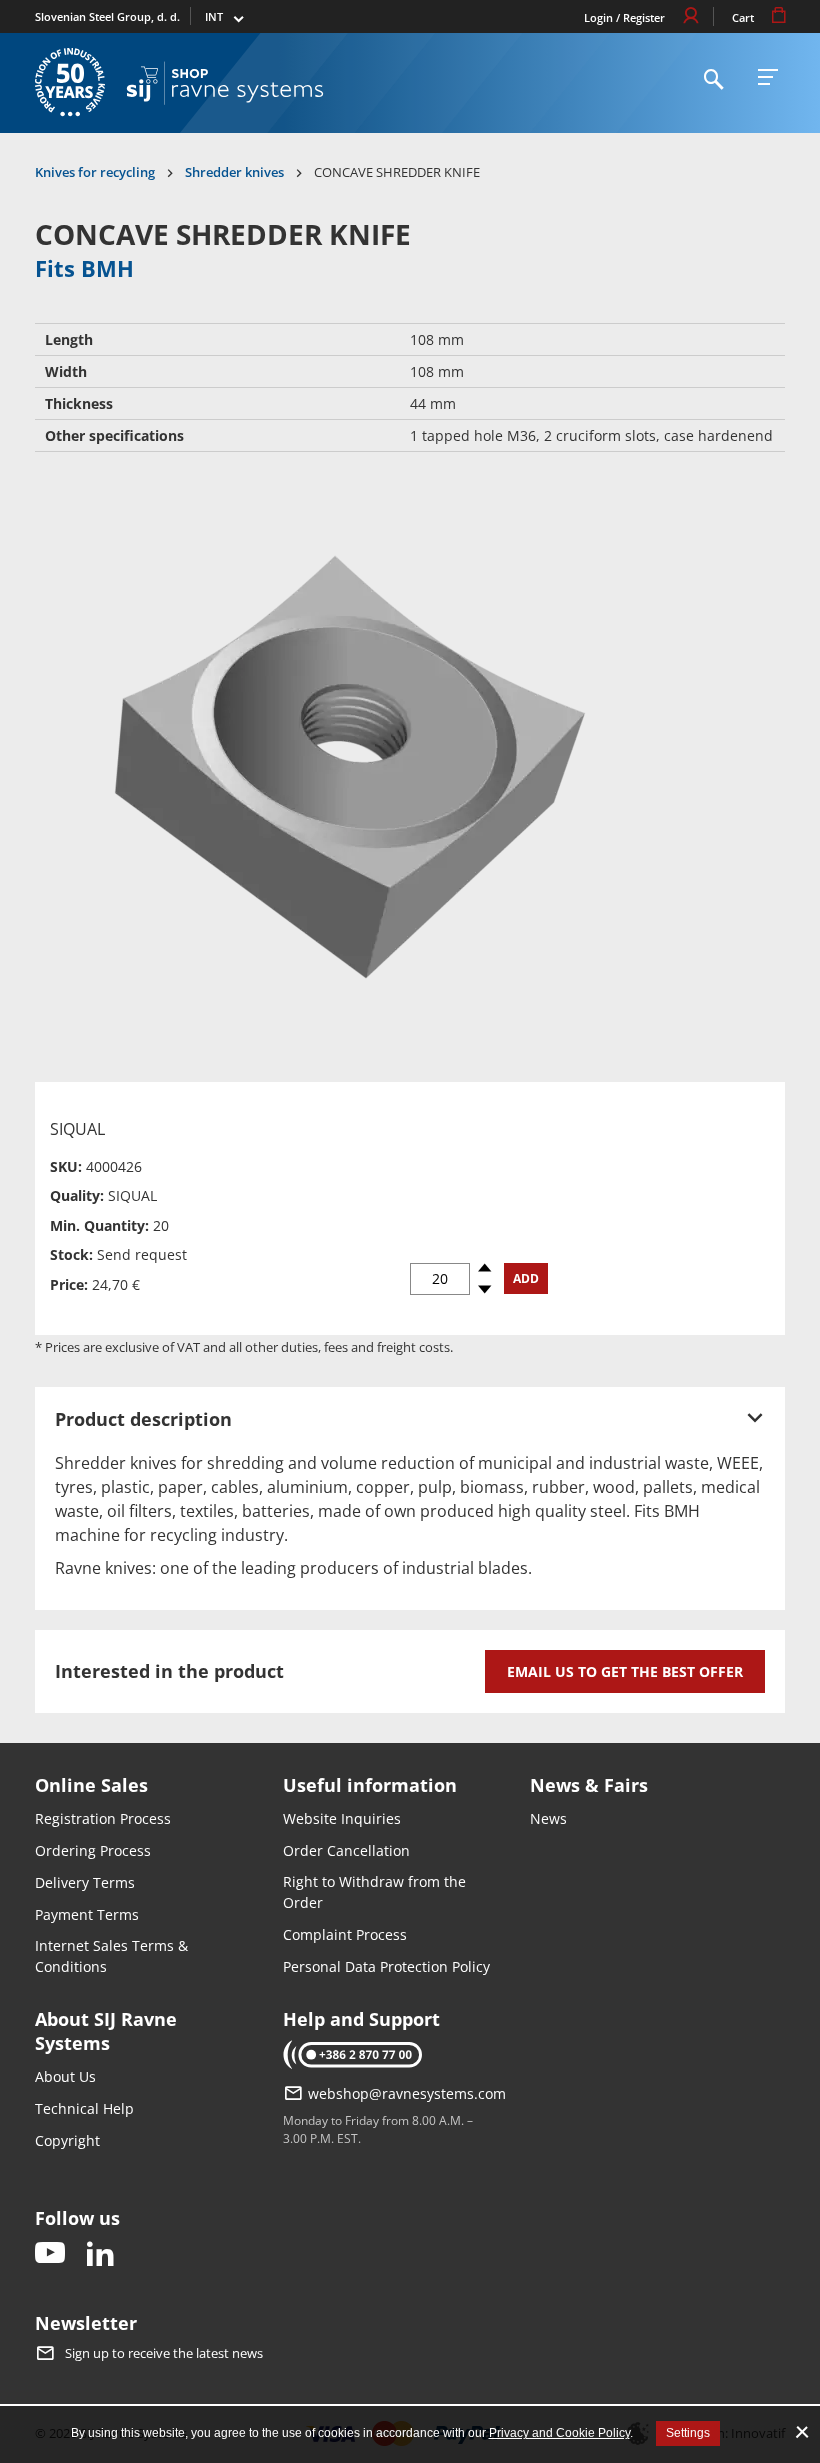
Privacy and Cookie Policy (559, 2433)
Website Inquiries (342, 1818)
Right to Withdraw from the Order (374, 1892)
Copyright (67, 2140)
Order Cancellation (346, 1850)
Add (526, 1278)
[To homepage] (225, 83)
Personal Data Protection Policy (386, 1966)
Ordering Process (93, 1850)
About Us (65, 2076)
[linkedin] (100, 2254)
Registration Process (103, 1818)
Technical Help (84, 2108)
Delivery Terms (85, 1882)
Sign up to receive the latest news (164, 2353)
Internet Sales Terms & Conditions (111, 1956)
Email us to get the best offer (625, 1671)
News (548, 1818)
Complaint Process (345, 1934)
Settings (688, 2433)
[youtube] (50, 2254)
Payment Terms (87, 1914)
